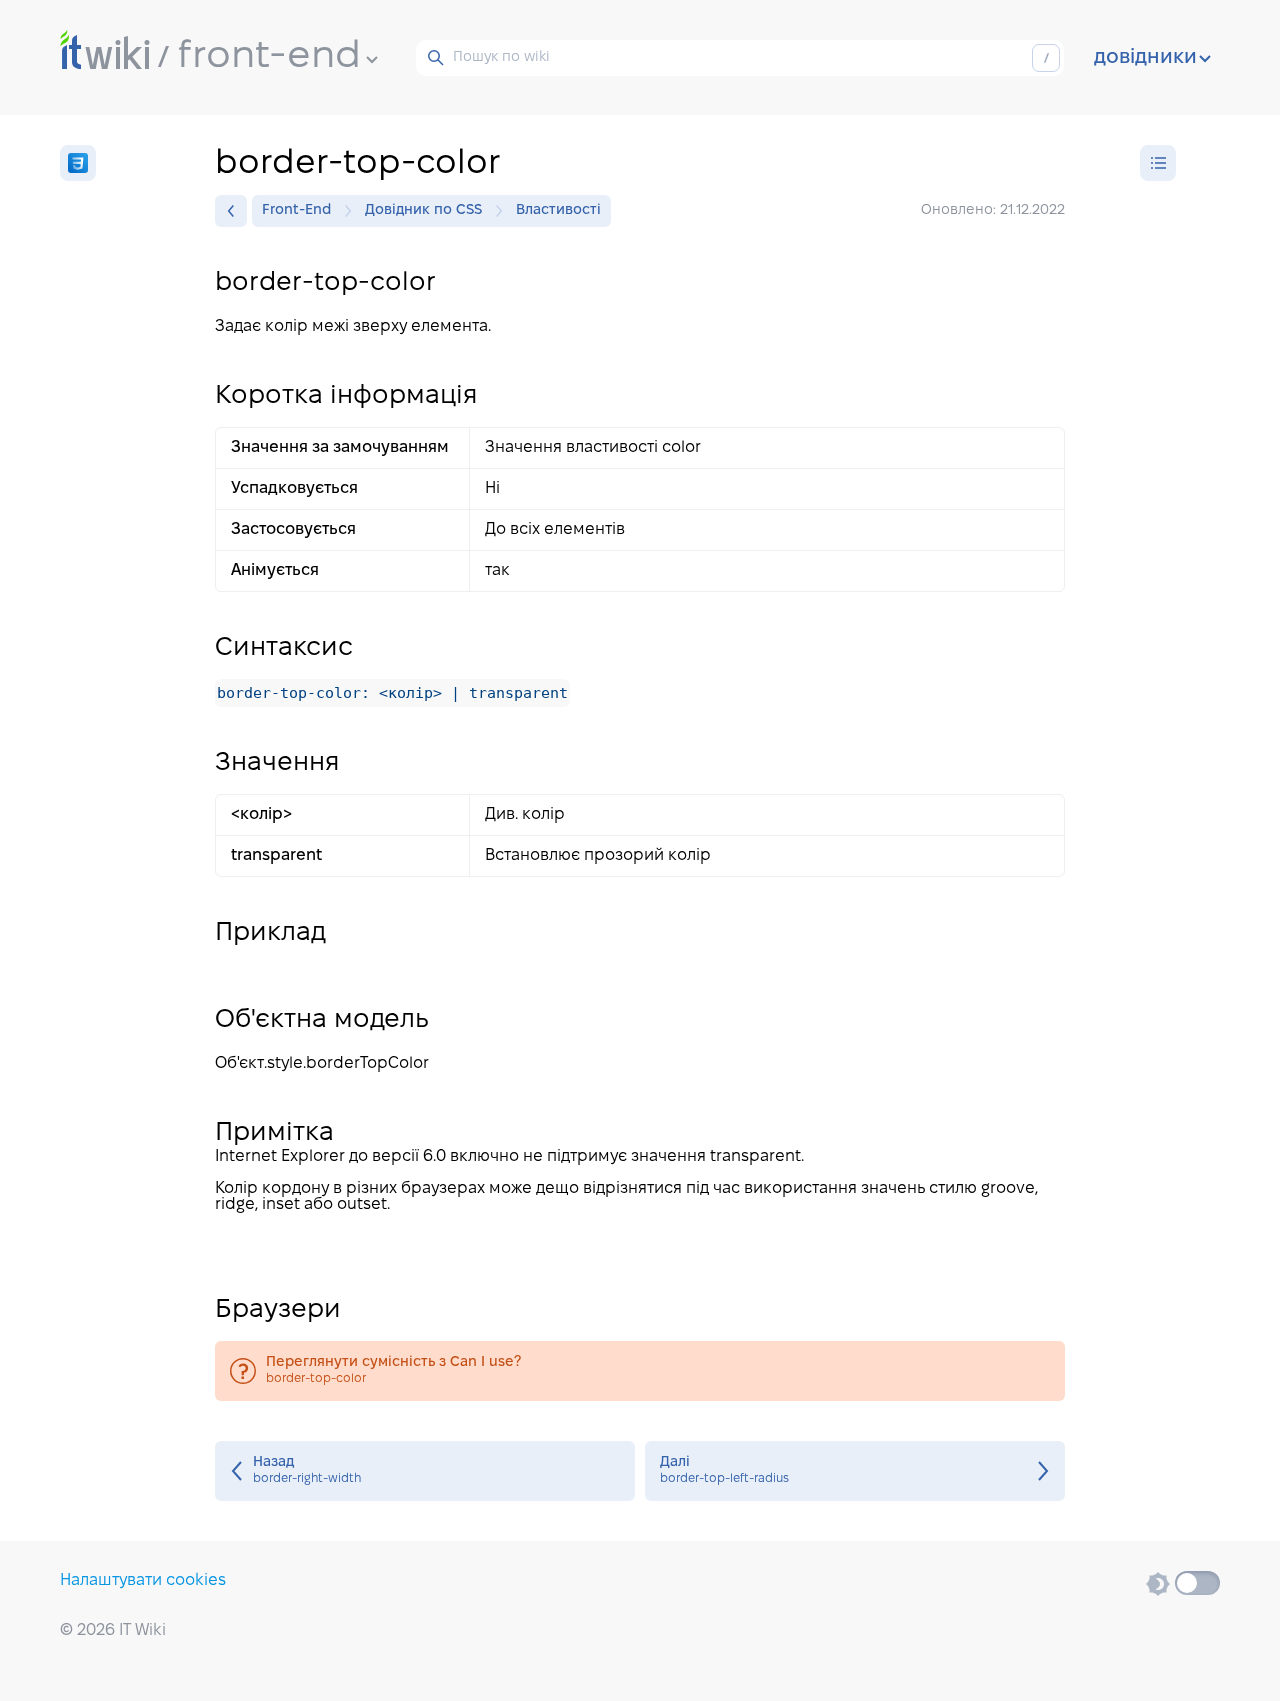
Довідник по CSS (423, 210)
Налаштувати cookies (143, 1580)
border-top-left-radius (855, 1471)
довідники (1145, 58)
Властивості (558, 210)
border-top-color (640, 1371)
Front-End (296, 210)
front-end (269, 57)
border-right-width (425, 1471)
